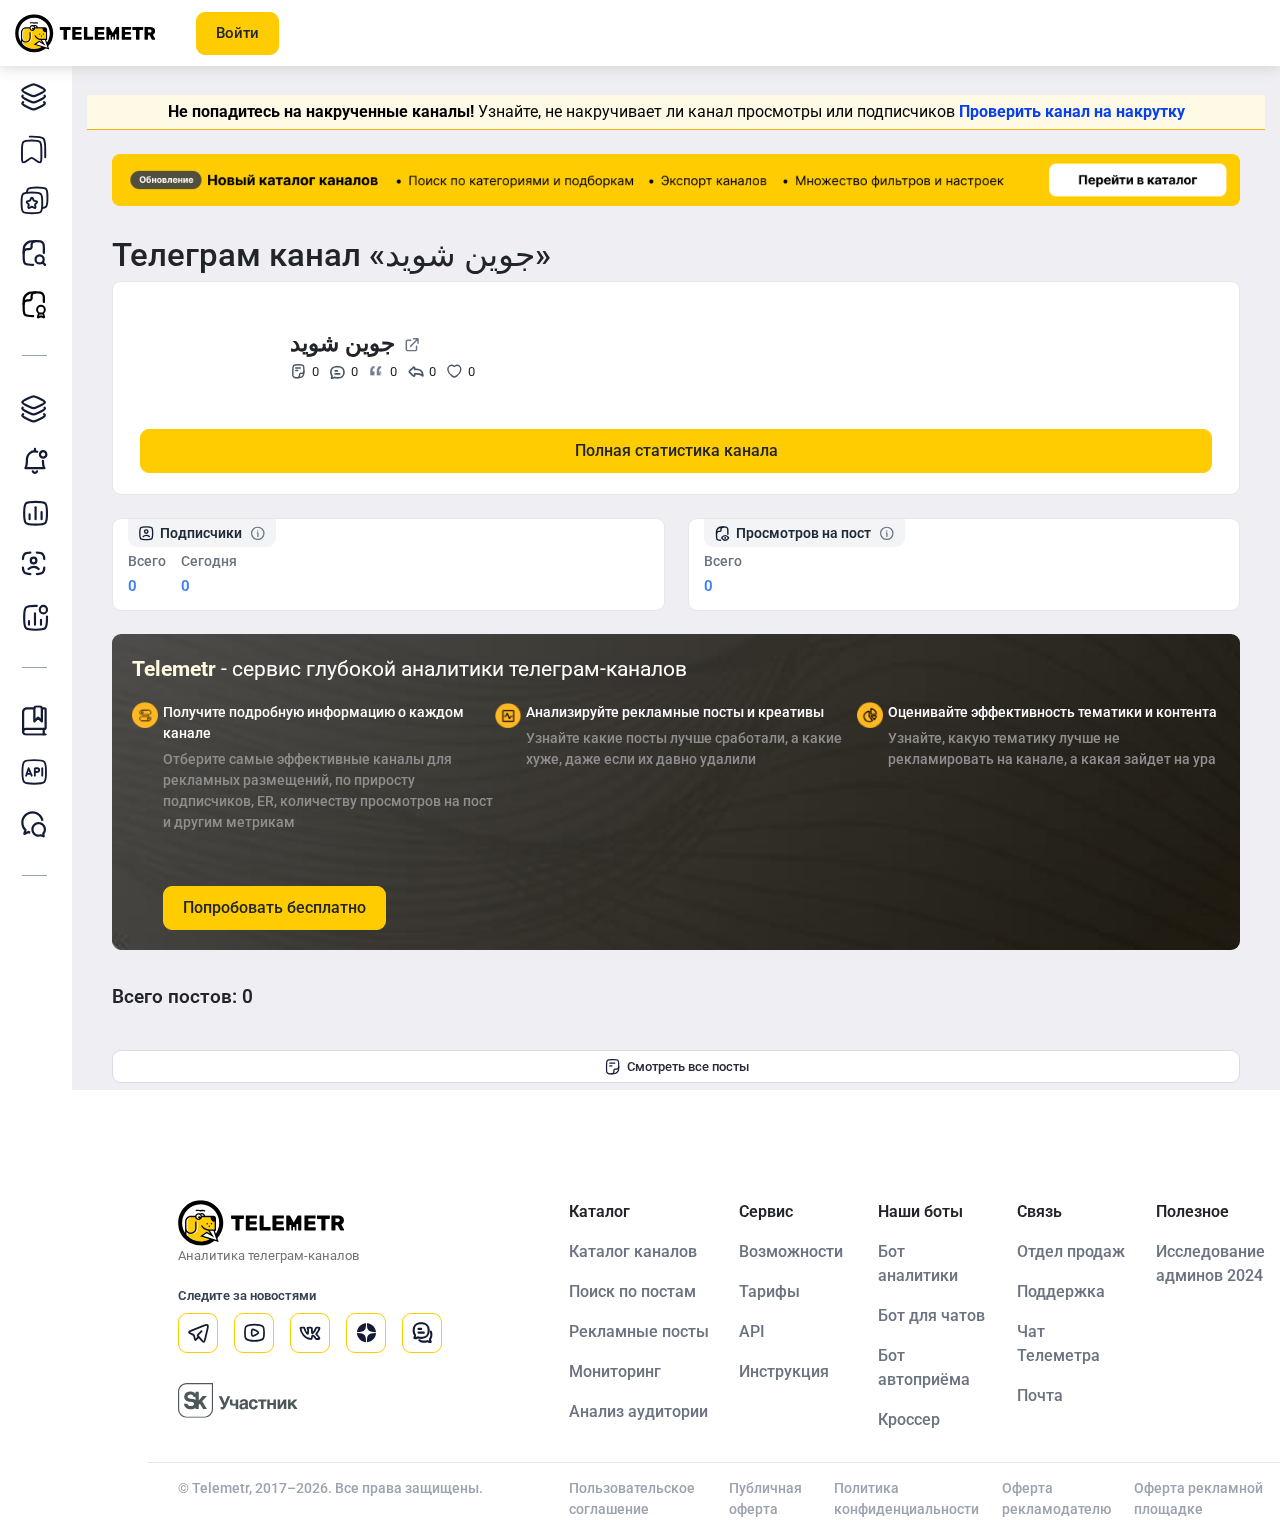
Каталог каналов (35, 96)
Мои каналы (35, 200)
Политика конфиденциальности (906, 1498)
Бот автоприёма (924, 1367)
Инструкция (784, 1371)
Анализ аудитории (35, 564)
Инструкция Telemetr (35, 720)
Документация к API (35, 772)
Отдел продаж (1071, 1251)
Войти (237, 33)
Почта (1040, 1395)
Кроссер (909, 1419)
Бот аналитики (35, 616)
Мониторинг (35, 460)
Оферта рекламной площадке (1198, 1498)
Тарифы (769, 1291)
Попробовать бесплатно (274, 907)
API (752, 1331)
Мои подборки (35, 148)
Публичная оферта (765, 1498)
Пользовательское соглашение (632, 1498)
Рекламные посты (35, 304)
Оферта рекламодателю (1056, 1498)
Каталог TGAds (35, 408)
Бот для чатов (931, 1315)
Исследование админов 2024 (1210, 1263)
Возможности (791, 1251)
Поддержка (1061, 1291)
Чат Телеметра (1058, 1343)
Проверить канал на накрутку (1072, 111)
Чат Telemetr (35, 824)
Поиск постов (35, 252)
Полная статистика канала (676, 450)
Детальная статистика (35, 512)
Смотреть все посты (688, 1066)
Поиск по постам (632, 1291)
